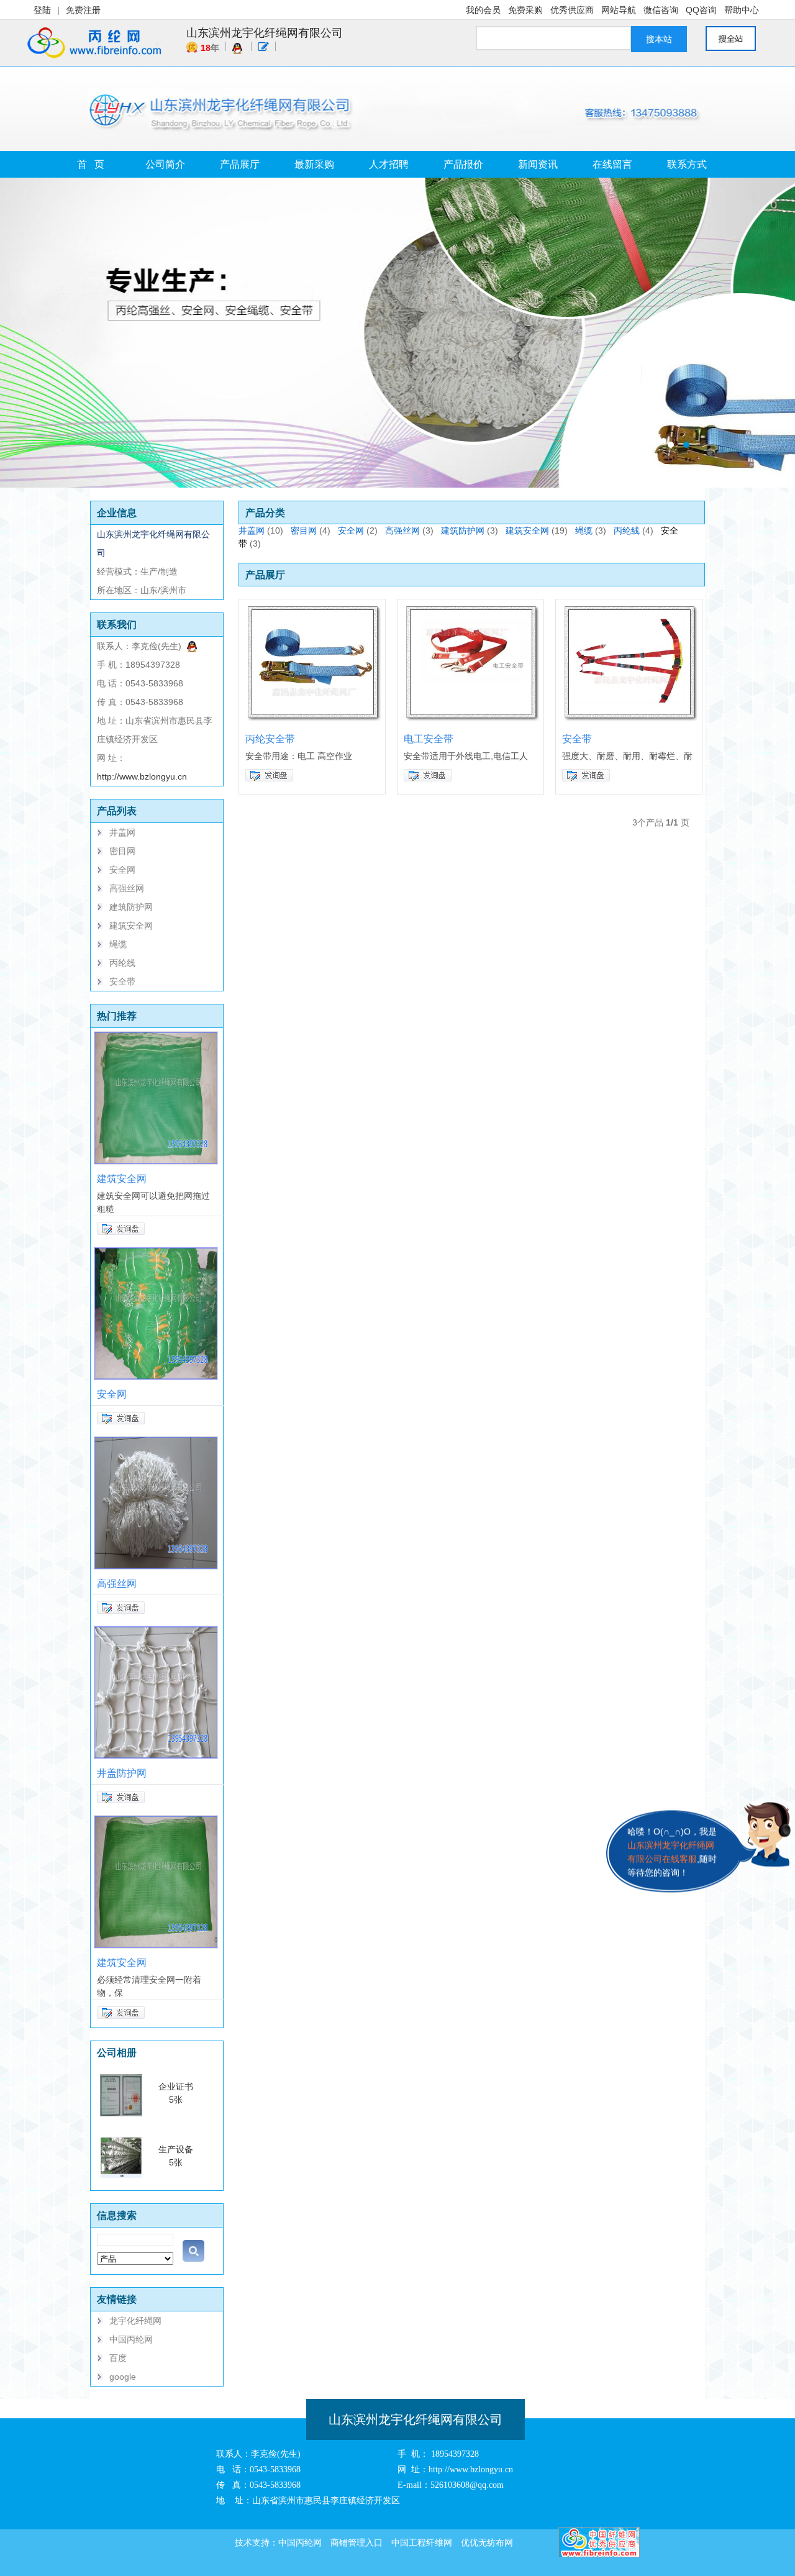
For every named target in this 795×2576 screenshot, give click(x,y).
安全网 (122, 870)
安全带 (122, 981)
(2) (372, 530)
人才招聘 (389, 164)
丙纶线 (122, 963)
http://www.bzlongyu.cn (142, 776)
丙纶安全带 (270, 739)
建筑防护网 (131, 907)
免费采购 (525, 10)
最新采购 (314, 164)
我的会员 (483, 10)
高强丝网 (127, 888)
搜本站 (659, 39)
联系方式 (687, 164)
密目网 (122, 851)
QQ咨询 (701, 10)
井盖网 (122, 832)
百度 (118, 2358)
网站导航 (619, 10)
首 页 (91, 164)
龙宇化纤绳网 (135, 2321)
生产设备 (176, 2149)
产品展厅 (240, 164)
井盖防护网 (122, 1773)
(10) (275, 530)
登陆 (42, 10)
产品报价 (463, 164)
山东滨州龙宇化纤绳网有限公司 (265, 33)
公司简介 (165, 164)
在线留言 (612, 164)
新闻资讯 (538, 164)
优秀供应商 (572, 10)
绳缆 (118, 944)
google (123, 2377)
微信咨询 (661, 10)
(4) (325, 530)
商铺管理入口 (357, 2542)
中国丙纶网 (131, 2339)
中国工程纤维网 (422, 2542)
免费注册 (83, 10)
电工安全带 (429, 739)
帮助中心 (742, 10)
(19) (560, 530)
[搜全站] (737, 39)
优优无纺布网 (487, 2542)
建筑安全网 (131, 926)
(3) (428, 530)
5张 (176, 2100)
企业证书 (176, 2087)
